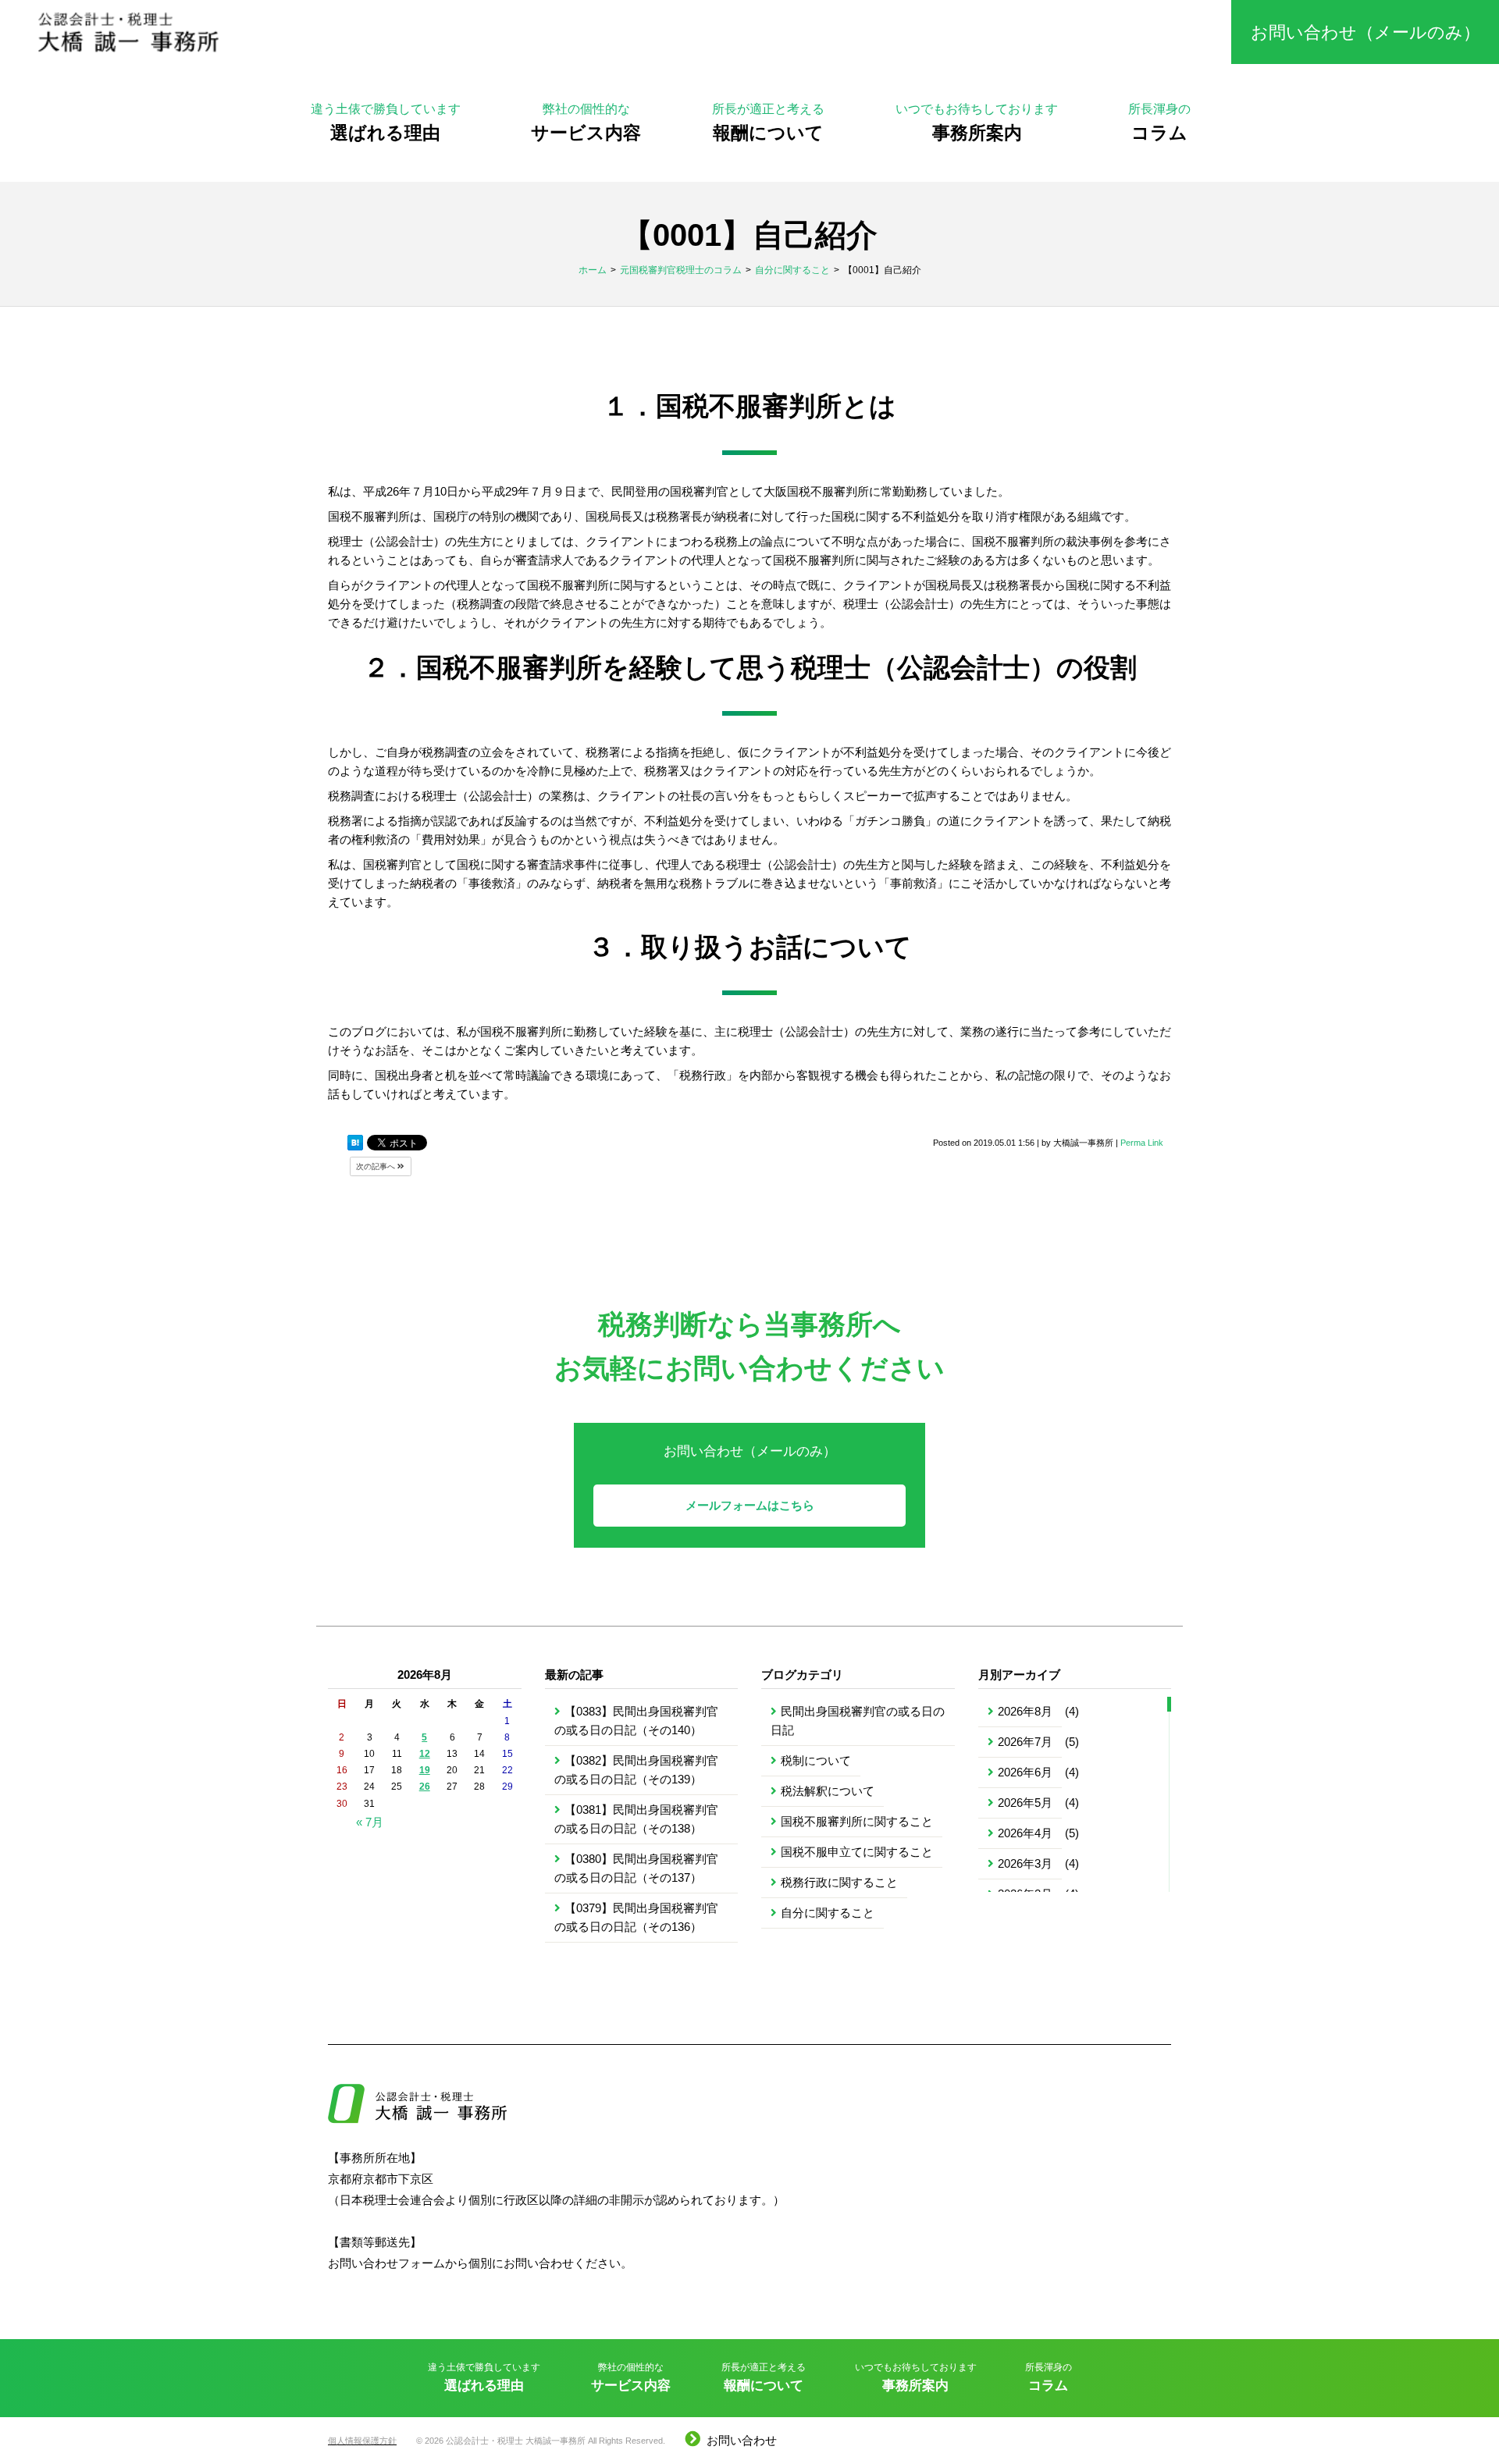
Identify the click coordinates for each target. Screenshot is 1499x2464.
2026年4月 (1025, 1833)
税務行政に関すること (839, 1882)
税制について (816, 1760)
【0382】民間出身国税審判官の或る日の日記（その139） (636, 1770)
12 (425, 1754)
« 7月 (370, 1822)
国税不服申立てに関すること (857, 1852)
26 (425, 1787)
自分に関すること (828, 1913)
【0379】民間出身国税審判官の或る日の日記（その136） (636, 1917)
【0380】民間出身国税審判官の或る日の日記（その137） (636, 1868)
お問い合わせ (742, 2440)
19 (425, 1770)
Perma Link (1142, 1143)
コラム (1159, 122)
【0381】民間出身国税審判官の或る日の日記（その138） (636, 1819)
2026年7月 (1025, 1742)
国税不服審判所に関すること (857, 1821)
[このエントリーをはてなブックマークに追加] (355, 1143)
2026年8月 (1025, 1711)
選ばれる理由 (386, 122)
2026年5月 (1025, 1803)
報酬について (768, 122)
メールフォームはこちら (750, 1505)
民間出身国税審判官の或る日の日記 (858, 1721)
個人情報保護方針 (362, 2441)
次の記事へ (377, 1166)
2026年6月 (1025, 1772)
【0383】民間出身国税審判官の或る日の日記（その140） (636, 1721)
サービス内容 (586, 122)
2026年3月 (1025, 1863)
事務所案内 (977, 122)
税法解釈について (828, 1791)
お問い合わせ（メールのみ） (1365, 32)
